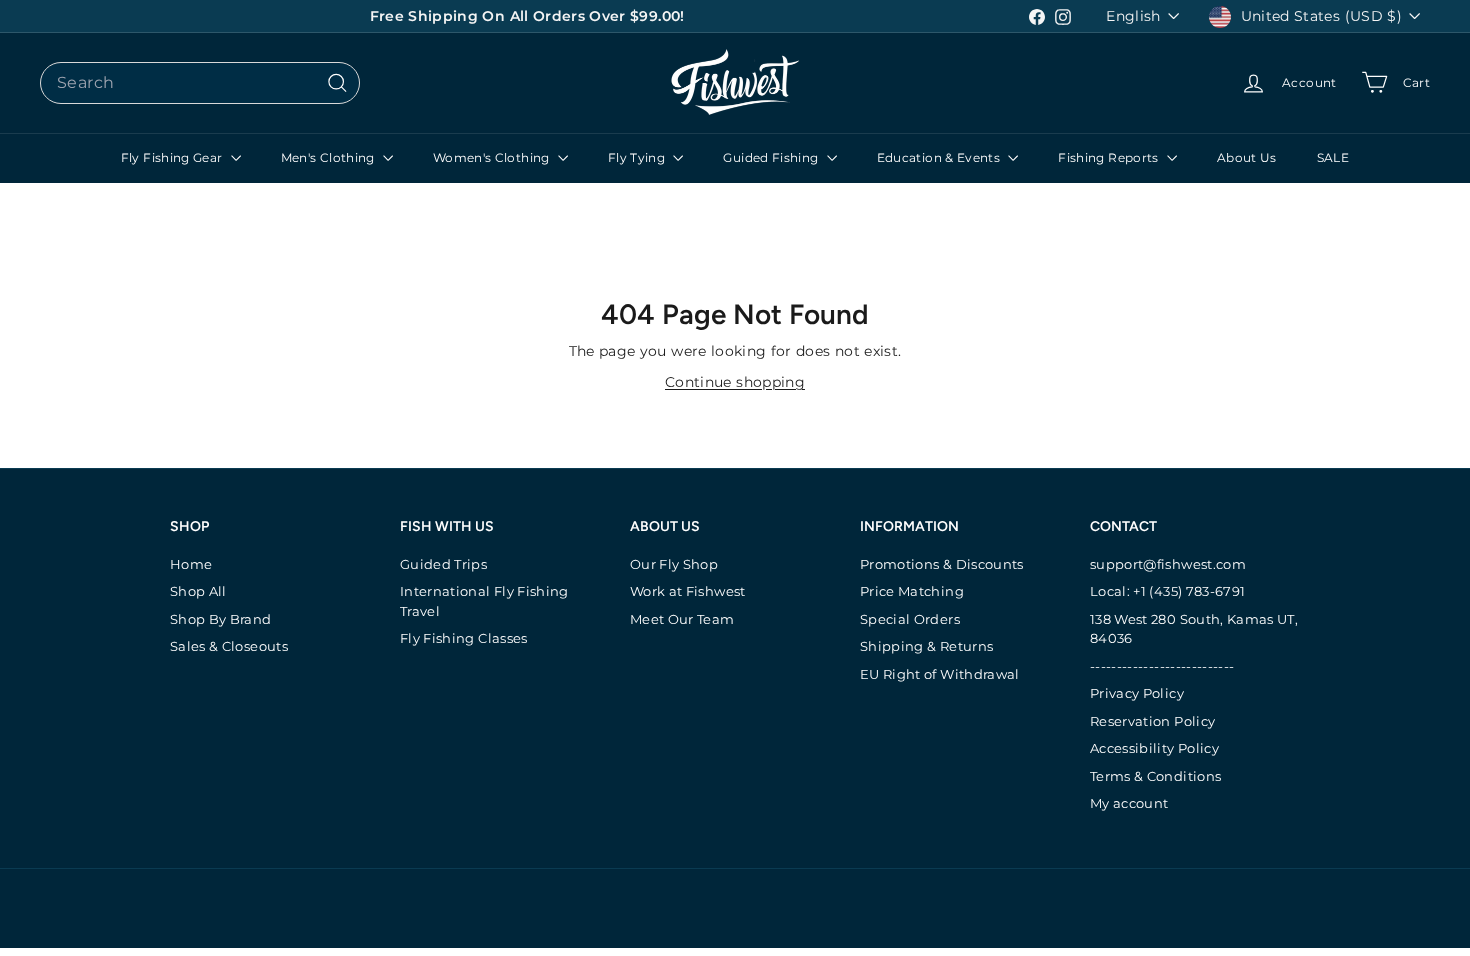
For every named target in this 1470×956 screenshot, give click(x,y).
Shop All (198, 591)
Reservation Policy (1152, 721)
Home (191, 564)
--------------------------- (1162, 666)
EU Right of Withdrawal (940, 674)
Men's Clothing (329, 157)
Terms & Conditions (1155, 776)
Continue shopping (735, 382)
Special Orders (910, 619)
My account (1129, 803)
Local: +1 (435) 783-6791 (1167, 591)
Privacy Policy (1137, 693)
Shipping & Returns (926, 646)
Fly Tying (638, 157)
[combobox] (200, 83)
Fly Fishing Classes (464, 638)
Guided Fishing (772, 157)
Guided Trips (443, 564)
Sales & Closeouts (229, 646)
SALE (1333, 157)
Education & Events (940, 157)
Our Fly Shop (674, 564)
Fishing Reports (1110, 157)
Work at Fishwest (688, 591)
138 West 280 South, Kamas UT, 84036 (1194, 629)
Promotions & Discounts (942, 564)
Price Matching (912, 591)
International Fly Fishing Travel (484, 601)
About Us (1247, 157)
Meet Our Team (682, 619)
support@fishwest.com (1168, 564)
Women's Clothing (493, 157)
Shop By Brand (221, 619)
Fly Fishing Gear (173, 157)
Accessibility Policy (1154, 748)
